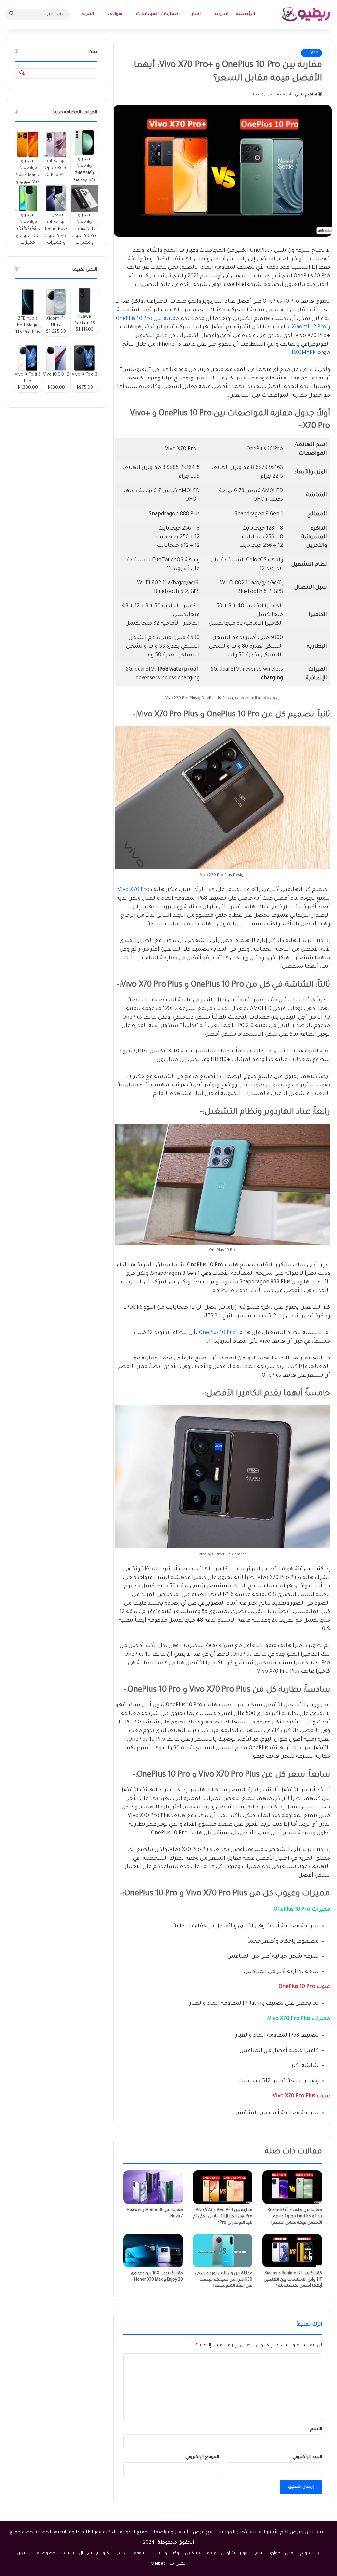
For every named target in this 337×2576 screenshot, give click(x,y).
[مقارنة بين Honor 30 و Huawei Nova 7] (153, 2187)
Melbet (158, 2564)
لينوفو (140, 2553)
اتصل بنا (178, 2564)
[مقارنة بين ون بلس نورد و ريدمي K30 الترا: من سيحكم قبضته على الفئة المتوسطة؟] (223, 2251)
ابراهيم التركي (306, 95)
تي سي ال (88, 2553)
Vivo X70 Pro (134, 890)
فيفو (212, 2553)
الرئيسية (245, 14)
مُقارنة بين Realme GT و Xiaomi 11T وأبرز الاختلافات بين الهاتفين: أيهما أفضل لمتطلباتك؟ (292, 2280)
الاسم (316, 2429)
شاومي (228, 2553)
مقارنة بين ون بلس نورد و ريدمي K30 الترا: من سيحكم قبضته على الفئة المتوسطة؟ (224, 2280)
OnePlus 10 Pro (217, 1333)
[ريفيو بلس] (307, 14)
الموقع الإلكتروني (202, 2457)
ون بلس (159, 2553)
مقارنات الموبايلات (157, 14)
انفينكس (194, 2553)
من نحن (25, 2553)
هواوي (274, 2553)
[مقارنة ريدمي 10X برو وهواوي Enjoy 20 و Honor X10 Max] (153, 2251)
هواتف (115, 14)
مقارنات (311, 53)
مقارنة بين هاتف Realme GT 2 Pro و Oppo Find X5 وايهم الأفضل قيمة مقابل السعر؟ (295, 2217)
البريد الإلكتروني (307, 2457)
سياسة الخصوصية (56, 2553)
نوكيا (176, 2553)
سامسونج (310, 2553)
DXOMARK (304, 353)
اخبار (196, 14)
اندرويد (221, 14)
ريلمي (258, 2553)
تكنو (107, 2553)
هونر (244, 2553)
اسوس (122, 2553)
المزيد (88, 14)
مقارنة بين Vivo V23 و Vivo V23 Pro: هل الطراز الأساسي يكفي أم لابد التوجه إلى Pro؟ (223, 2217)
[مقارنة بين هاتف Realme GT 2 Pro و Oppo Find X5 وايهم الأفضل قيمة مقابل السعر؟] (292, 2187)
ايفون (290, 2553)
